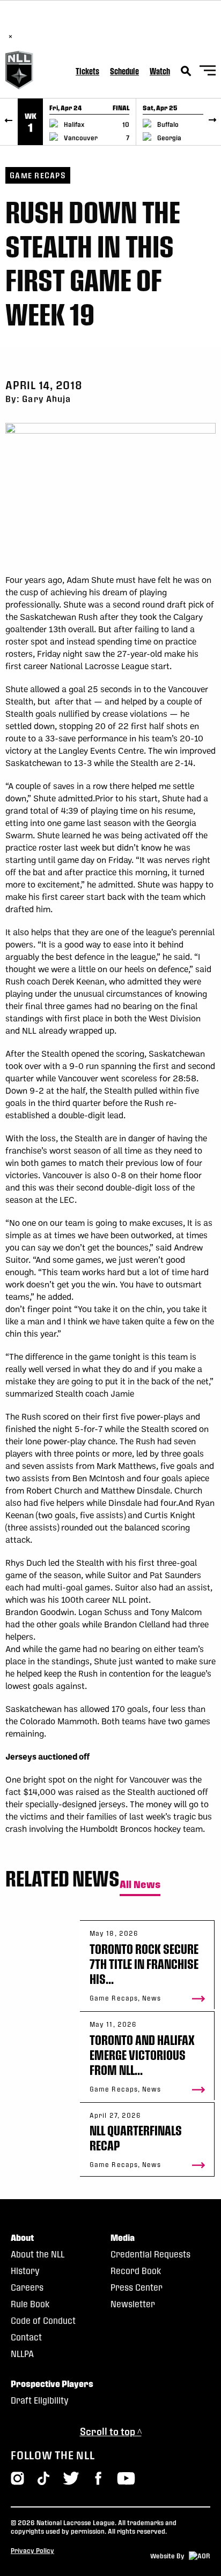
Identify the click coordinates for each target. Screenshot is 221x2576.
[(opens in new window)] (98, 2478)
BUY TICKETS (128, 25)
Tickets (87, 71)
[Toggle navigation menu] (208, 72)
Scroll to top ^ (111, 2431)
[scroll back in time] (9, 122)
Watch (160, 71)
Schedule (124, 71)
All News (140, 1885)
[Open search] (186, 71)
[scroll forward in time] (212, 122)
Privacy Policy (32, 2550)
